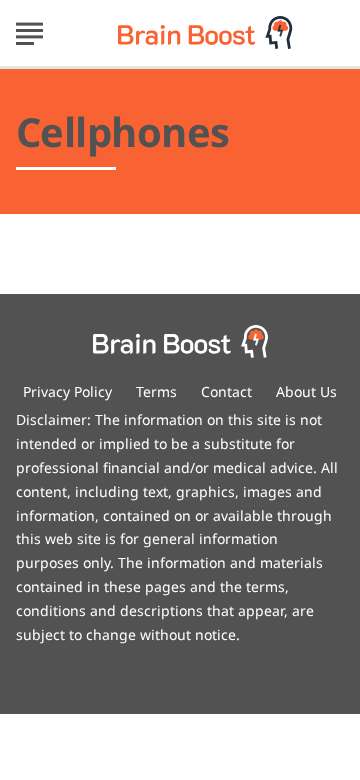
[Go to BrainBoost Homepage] (205, 32)
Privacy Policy (67, 391)
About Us (306, 391)
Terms (156, 391)
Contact (226, 391)
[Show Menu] (29, 31)
